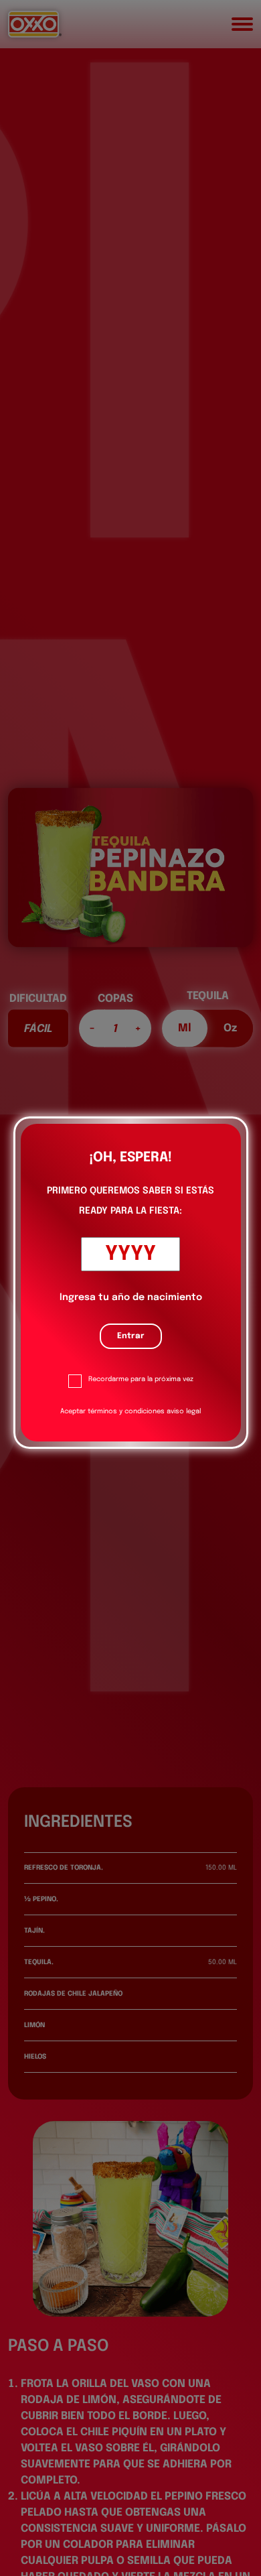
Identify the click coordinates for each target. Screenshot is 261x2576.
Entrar (131, 1336)
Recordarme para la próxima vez (141, 1379)
